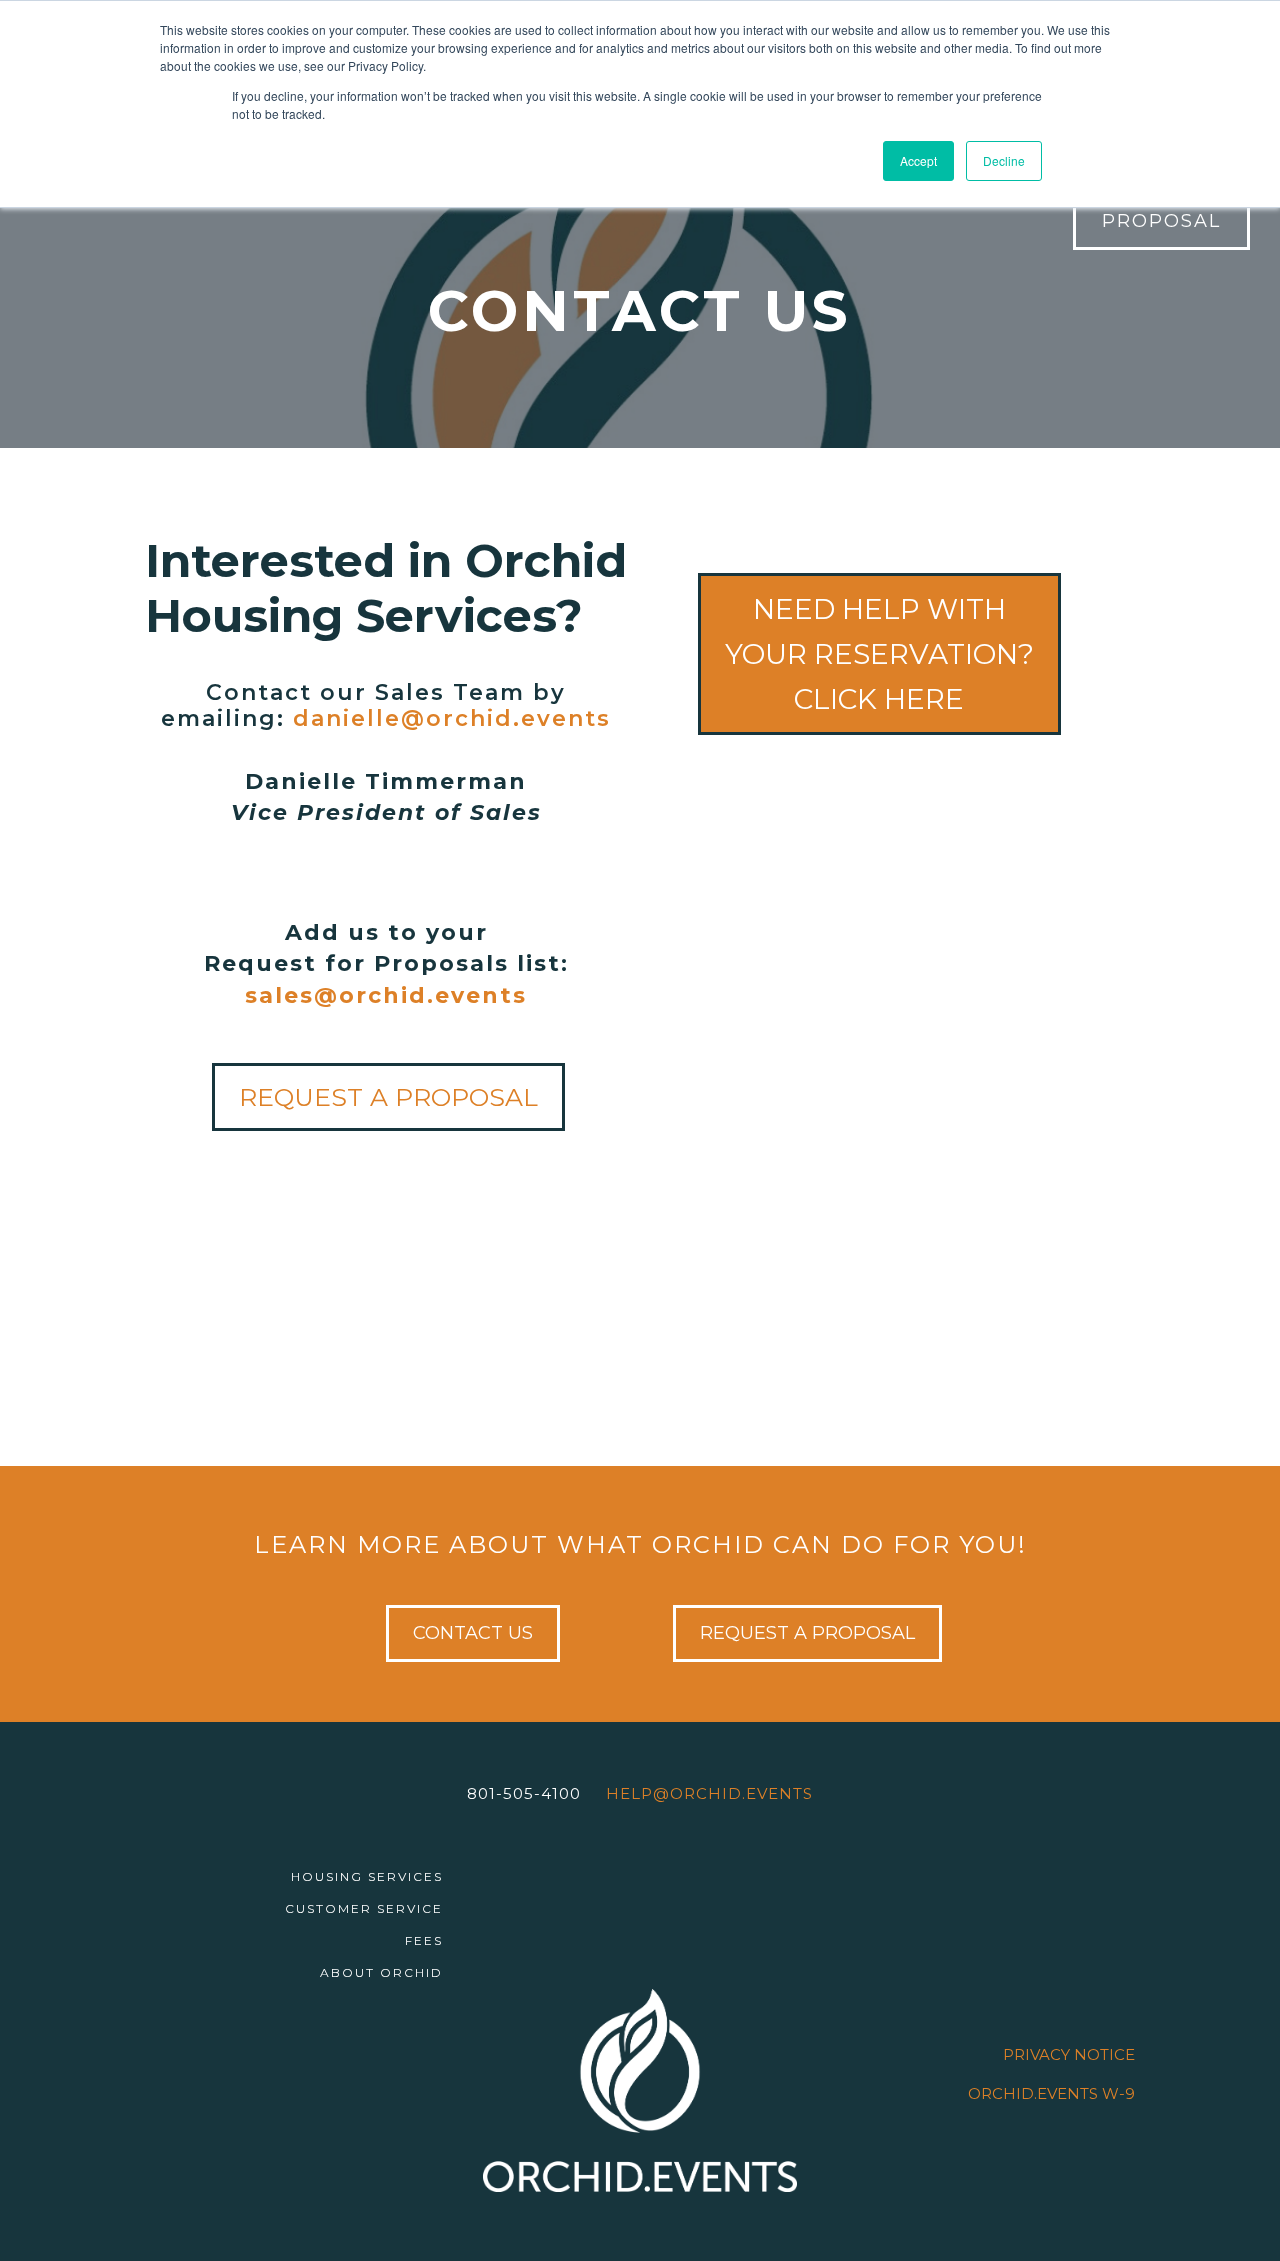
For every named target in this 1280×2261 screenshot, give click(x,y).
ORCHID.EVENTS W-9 (1051, 2093)
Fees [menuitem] (424, 1940)
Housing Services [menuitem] (367, 1876)
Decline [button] (1004, 160)
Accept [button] (918, 160)
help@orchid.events (709, 1793)
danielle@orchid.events (452, 718)
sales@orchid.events (386, 995)
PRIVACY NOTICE (1069, 2054)
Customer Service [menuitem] (364, 1908)
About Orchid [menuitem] (381, 1972)
